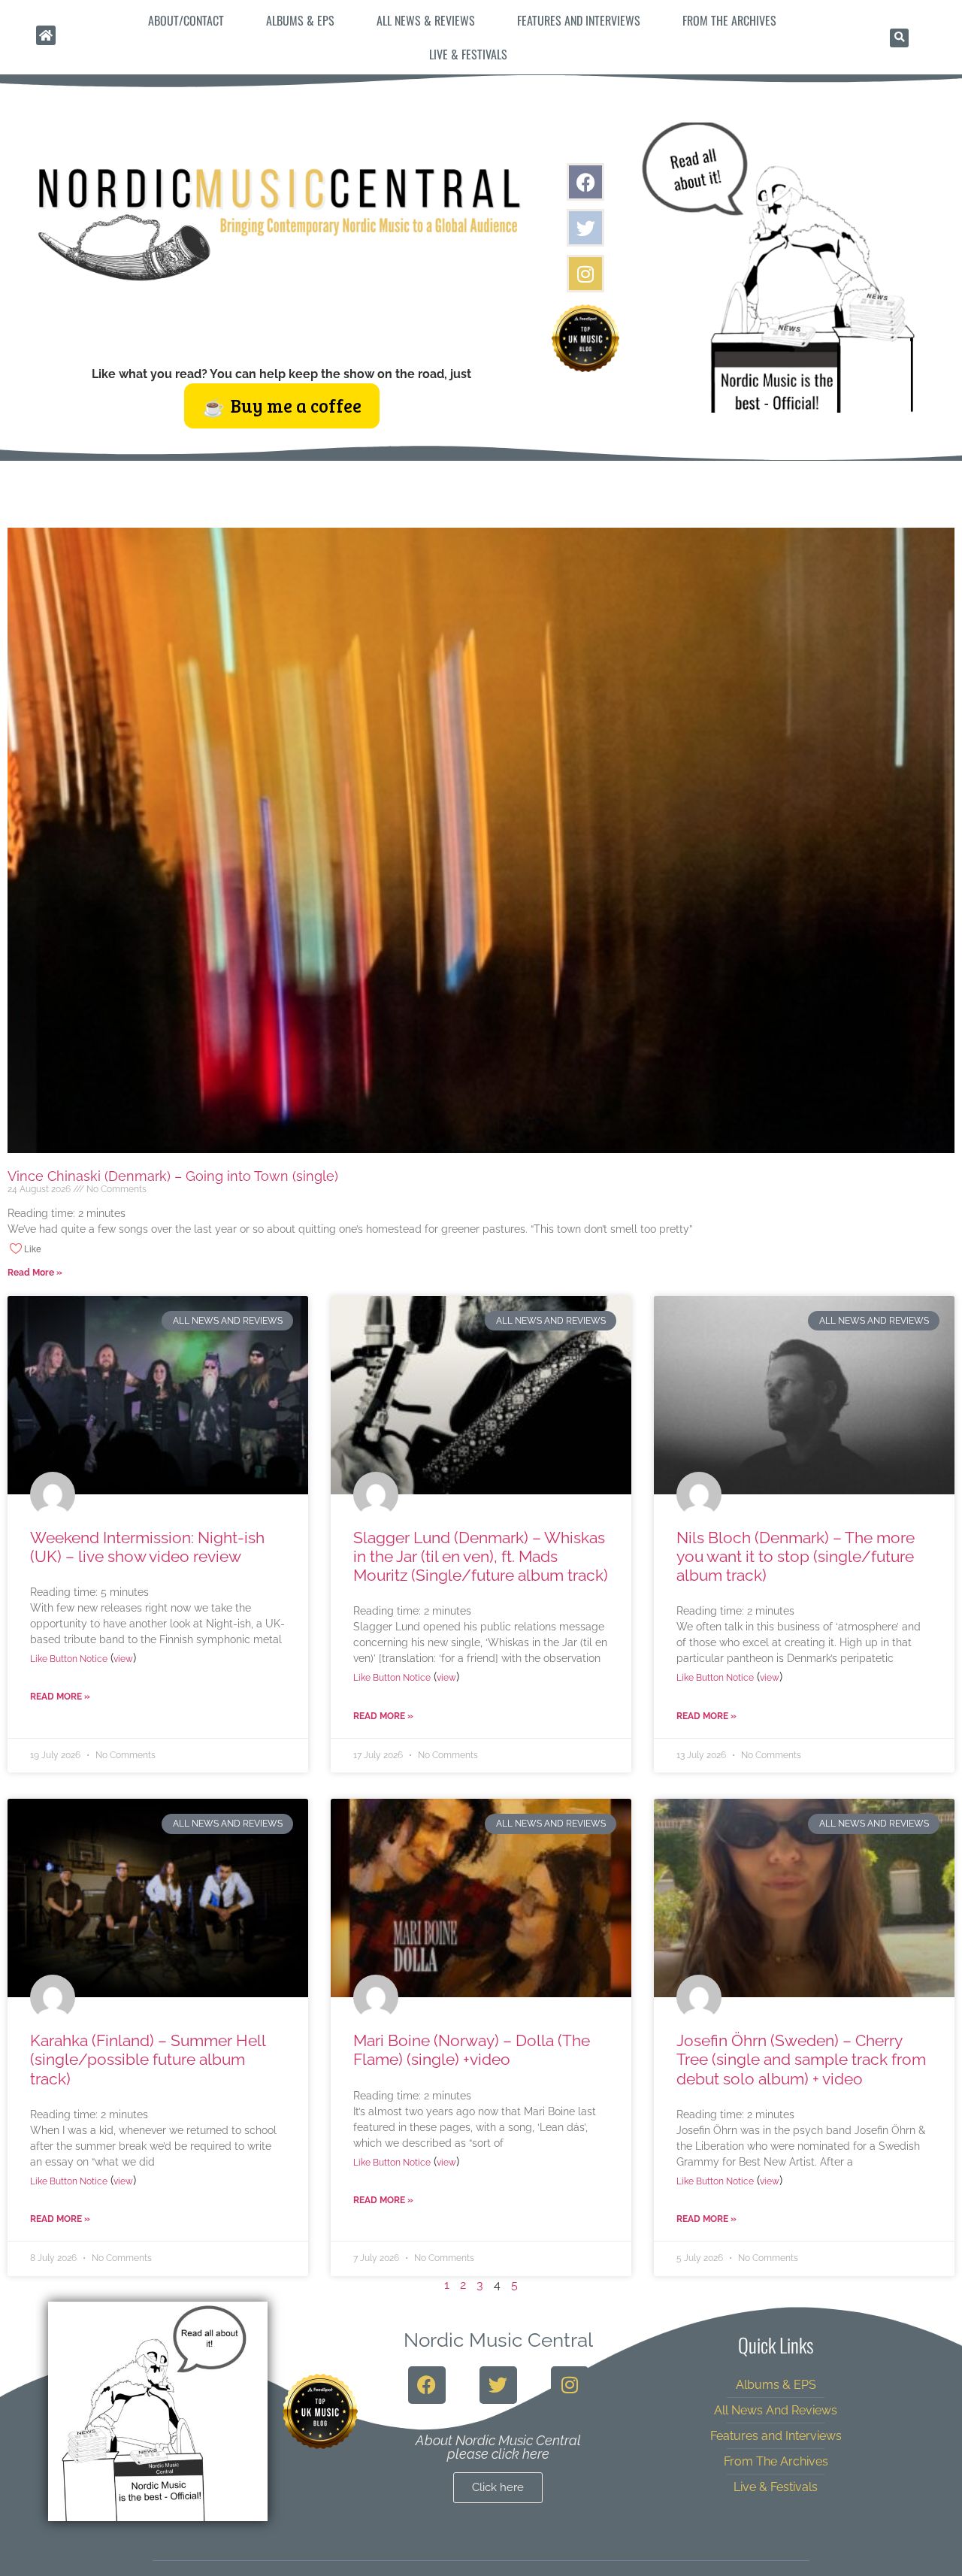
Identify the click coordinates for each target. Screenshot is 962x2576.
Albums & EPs (300, 20)
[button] (899, 38)
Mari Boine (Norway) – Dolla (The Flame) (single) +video (472, 2050)
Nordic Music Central (498, 2340)
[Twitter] (585, 228)
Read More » (35, 1273)
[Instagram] (585, 274)
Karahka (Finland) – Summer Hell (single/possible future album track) (148, 2059)
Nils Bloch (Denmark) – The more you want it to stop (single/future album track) (796, 1556)
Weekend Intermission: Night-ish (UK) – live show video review (147, 1547)
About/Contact (186, 20)
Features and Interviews (579, 20)
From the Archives (729, 20)
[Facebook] (585, 182)
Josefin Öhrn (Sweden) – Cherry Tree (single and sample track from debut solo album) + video (801, 2059)
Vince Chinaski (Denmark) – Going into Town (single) (173, 1176)
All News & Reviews (426, 20)
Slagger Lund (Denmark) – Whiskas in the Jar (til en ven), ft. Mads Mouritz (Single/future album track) (481, 1556)
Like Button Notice (69, 1659)
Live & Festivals (468, 54)
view (123, 1659)
